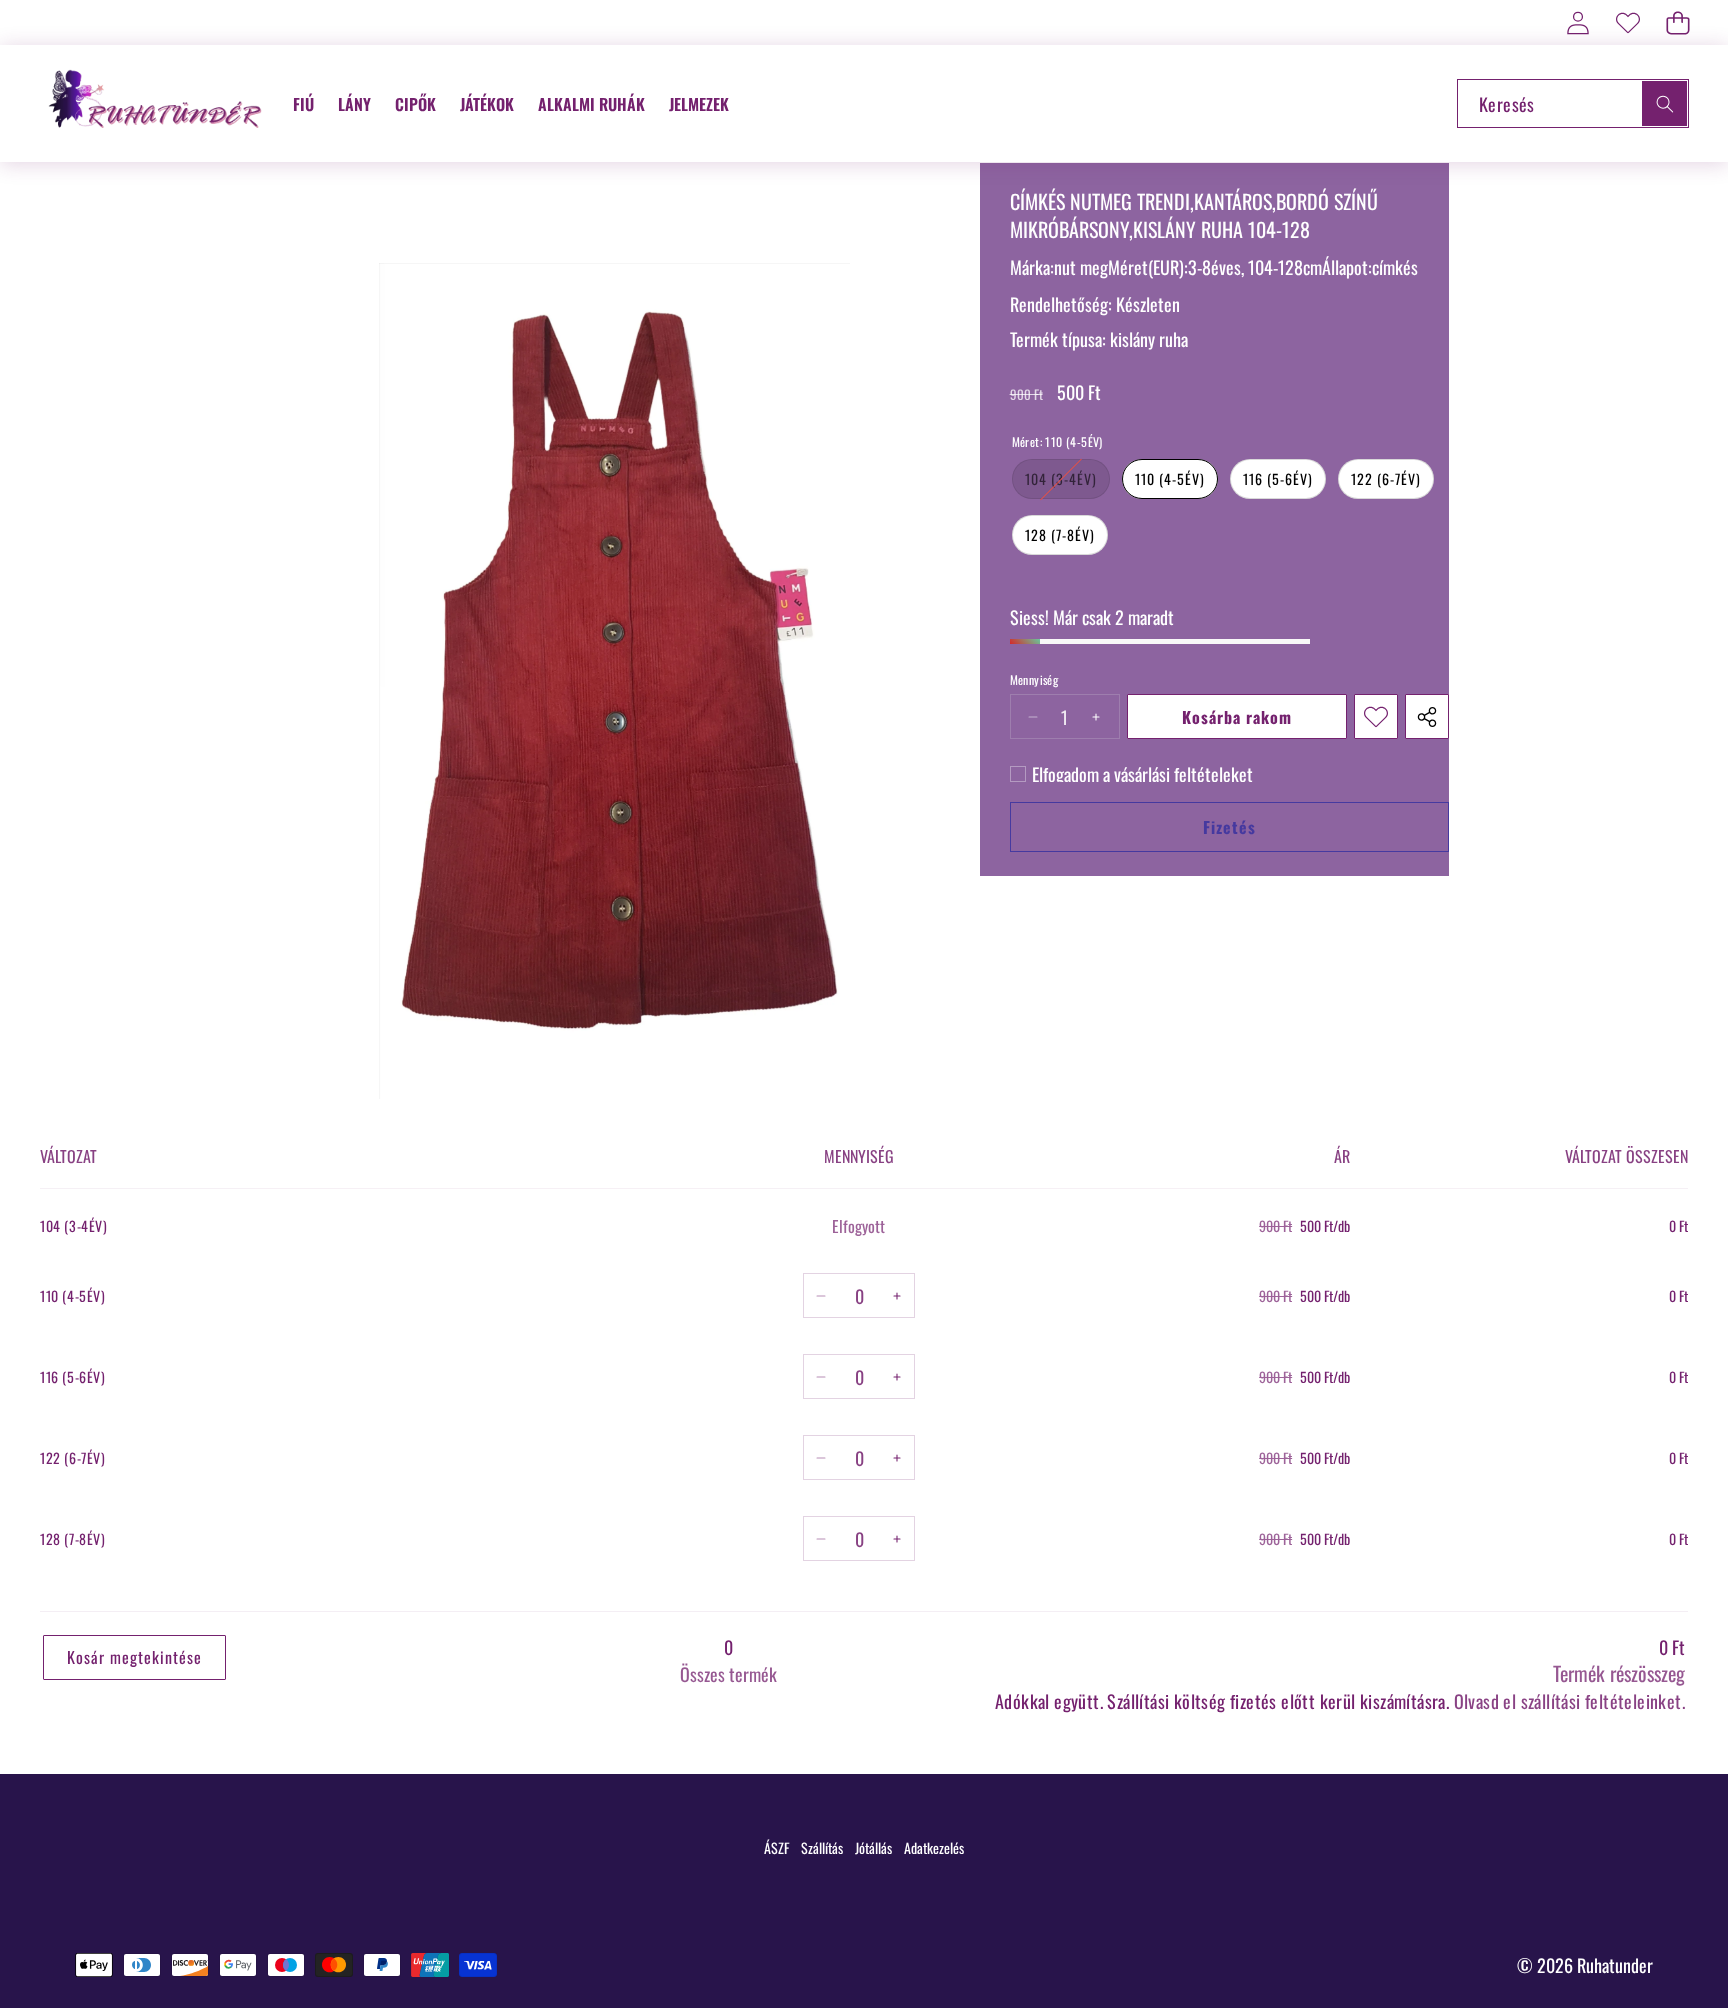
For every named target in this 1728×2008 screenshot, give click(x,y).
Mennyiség (1034, 680)
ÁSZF (776, 1847)
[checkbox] (1131, 774)
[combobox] (1573, 103)
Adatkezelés (934, 1847)
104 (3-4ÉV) (1067, 483)
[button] (1677, 22)
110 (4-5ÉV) (1170, 478)
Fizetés (1229, 827)
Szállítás (822, 1847)
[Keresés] (1664, 103)
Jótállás (873, 1847)
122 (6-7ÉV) (1386, 478)
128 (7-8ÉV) (1060, 534)
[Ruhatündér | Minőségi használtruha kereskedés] (158, 103)
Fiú (303, 104)
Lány (354, 104)
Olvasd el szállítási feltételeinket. (1569, 1701)
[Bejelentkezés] (1577, 22)
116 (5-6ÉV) (1278, 478)
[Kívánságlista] (1627, 22)
